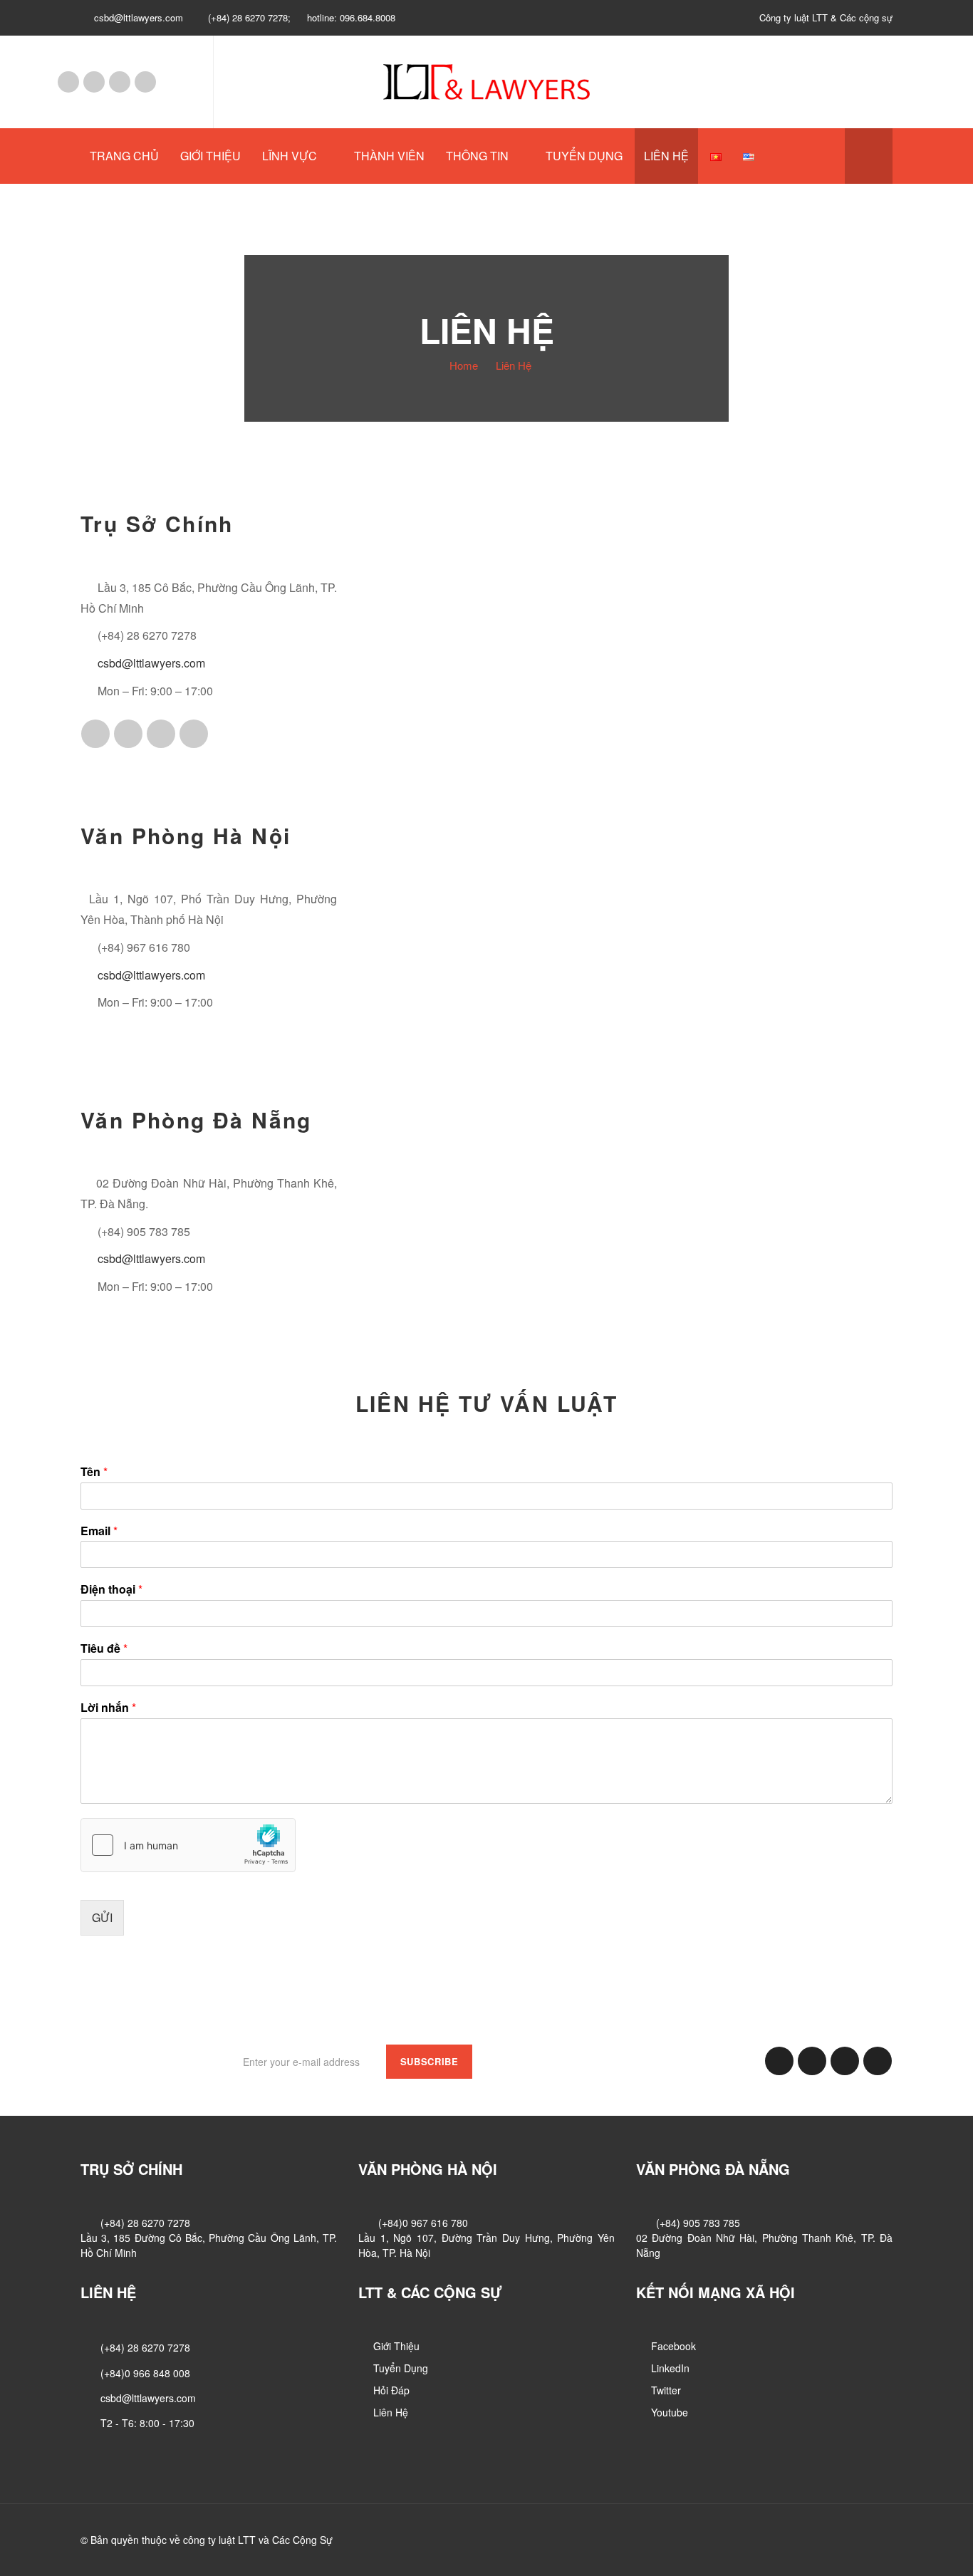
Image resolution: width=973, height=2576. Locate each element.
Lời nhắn (108, 1708)
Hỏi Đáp (391, 2390)
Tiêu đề (104, 1649)
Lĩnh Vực (290, 156)
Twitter (120, 82)
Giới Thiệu (210, 156)
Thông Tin (477, 156)
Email (99, 1531)
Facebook (68, 82)
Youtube (145, 82)
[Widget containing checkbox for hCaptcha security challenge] (188, 1845)
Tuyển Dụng (584, 156)
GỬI (102, 1917)
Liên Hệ (666, 156)
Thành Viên (389, 156)
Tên (94, 1472)
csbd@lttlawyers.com (151, 663)
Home (464, 365)
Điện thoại (111, 1590)
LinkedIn (94, 82)
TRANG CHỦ (124, 156)
